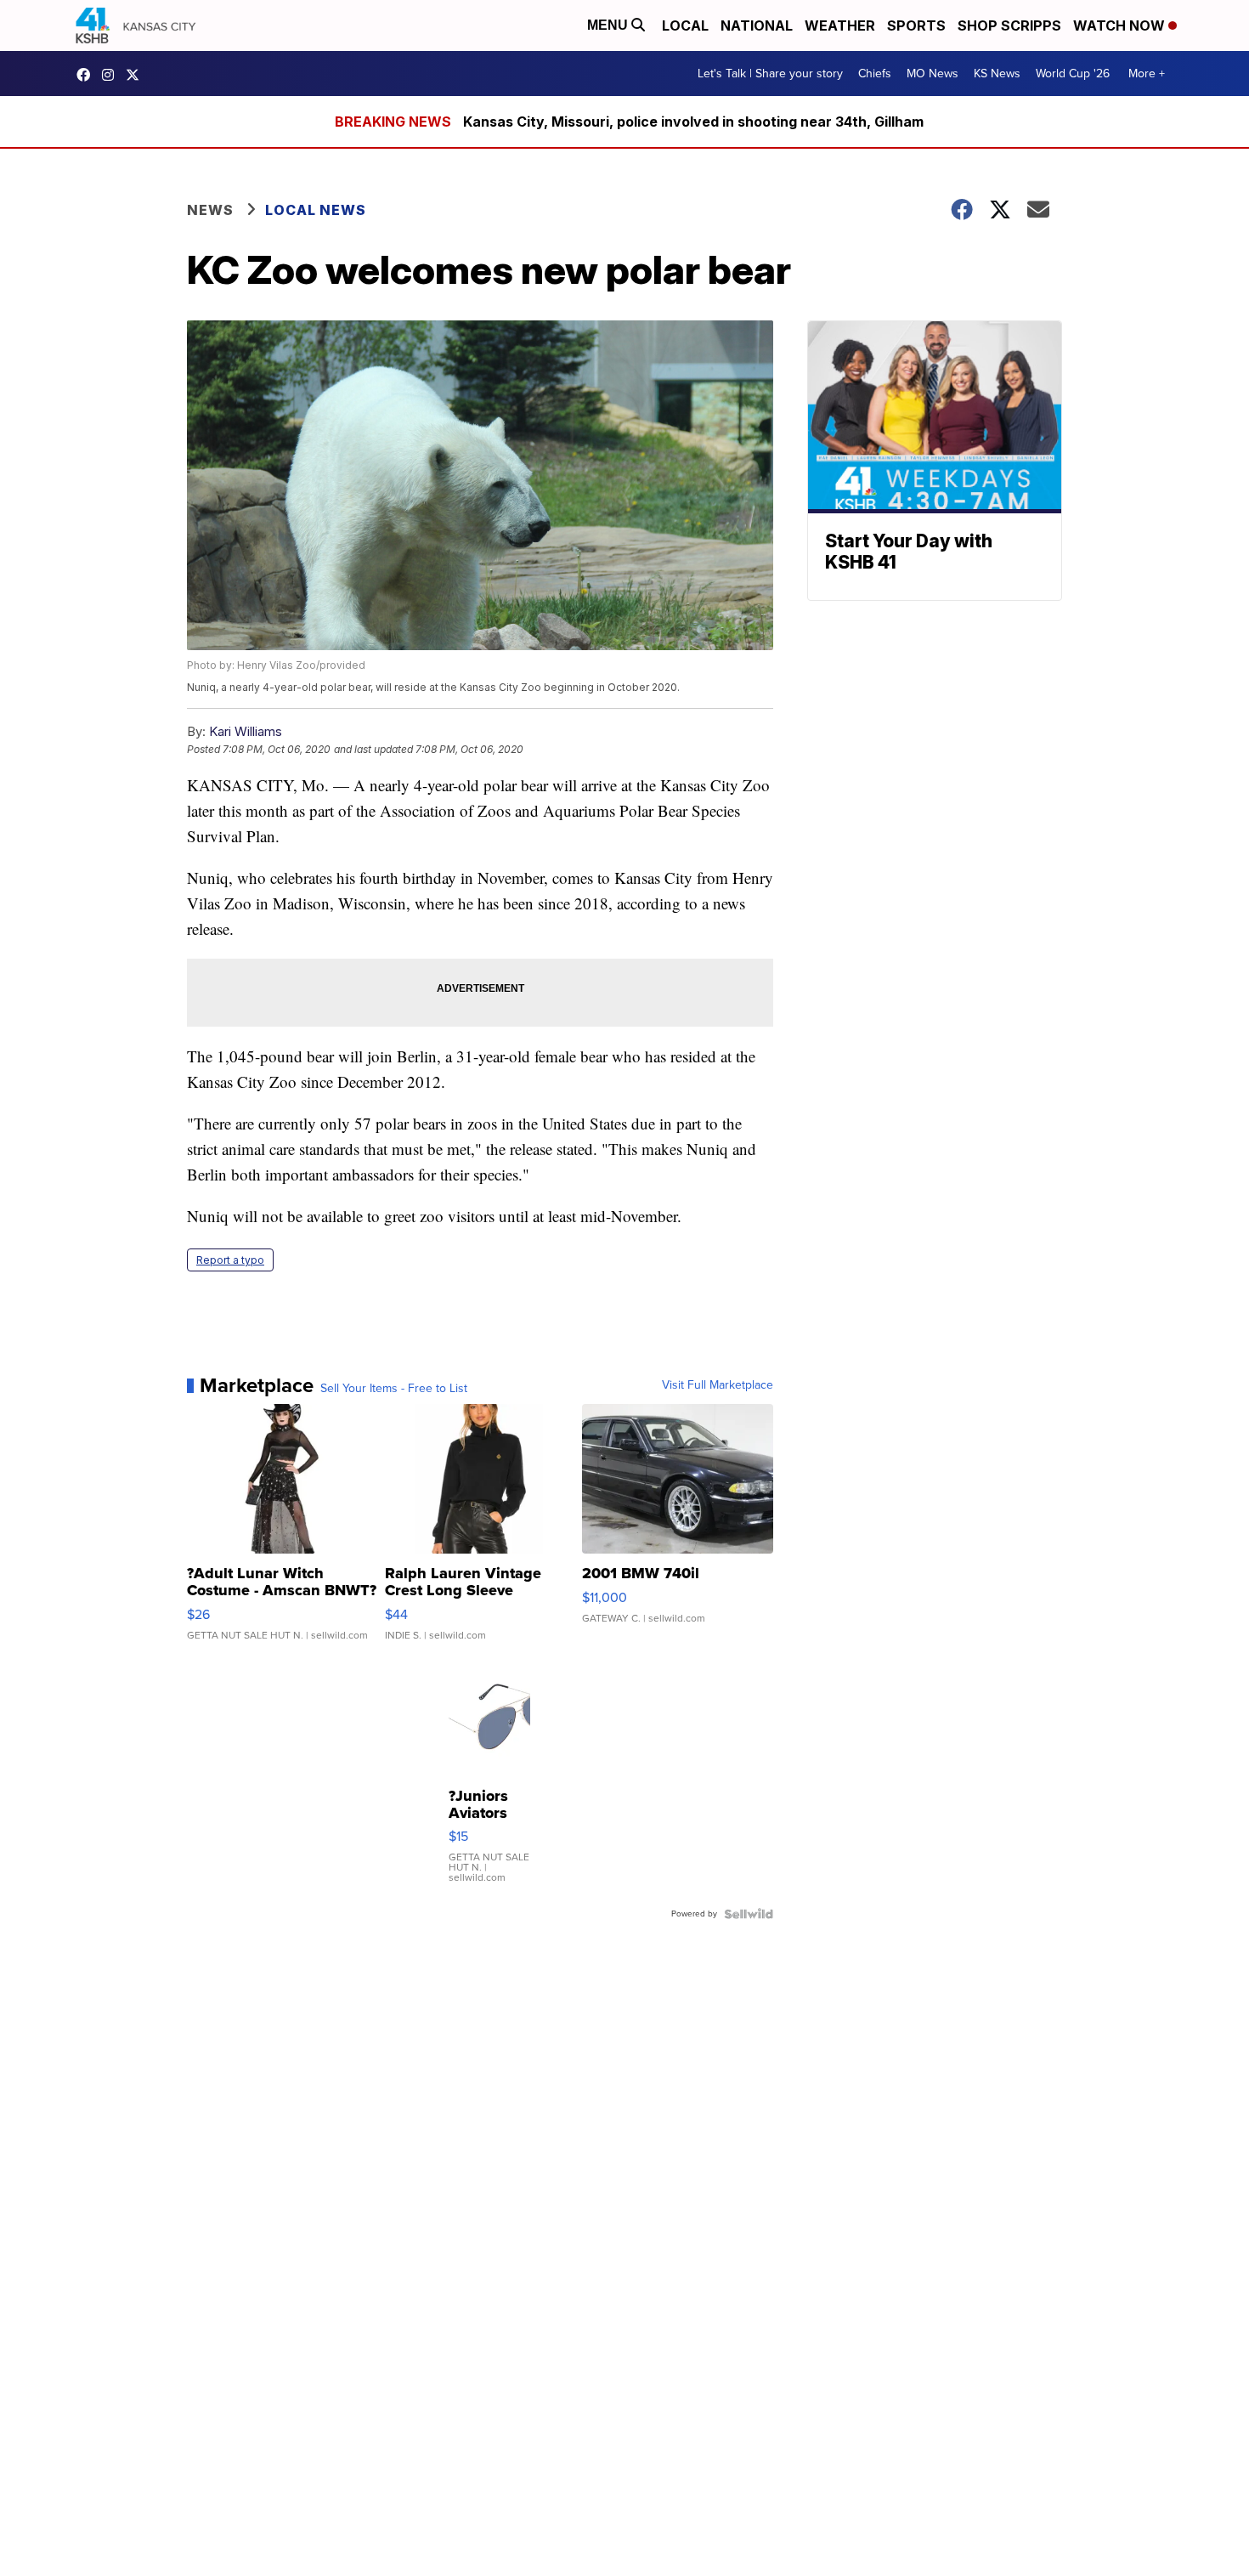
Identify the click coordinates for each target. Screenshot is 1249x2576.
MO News (933, 74)
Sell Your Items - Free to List (394, 1389)
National (757, 25)
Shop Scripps (1009, 25)
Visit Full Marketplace (718, 1385)
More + (1147, 74)
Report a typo (230, 1260)
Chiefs (875, 74)
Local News (316, 210)
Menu (609, 25)
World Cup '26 (1073, 74)
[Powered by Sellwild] (749, 1914)
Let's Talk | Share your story (770, 74)
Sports (916, 25)
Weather (840, 25)
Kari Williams (246, 731)
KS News (997, 74)
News (210, 210)
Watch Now (1121, 25)
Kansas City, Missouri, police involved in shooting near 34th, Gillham (693, 122)
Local (685, 25)
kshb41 (88, 75)
